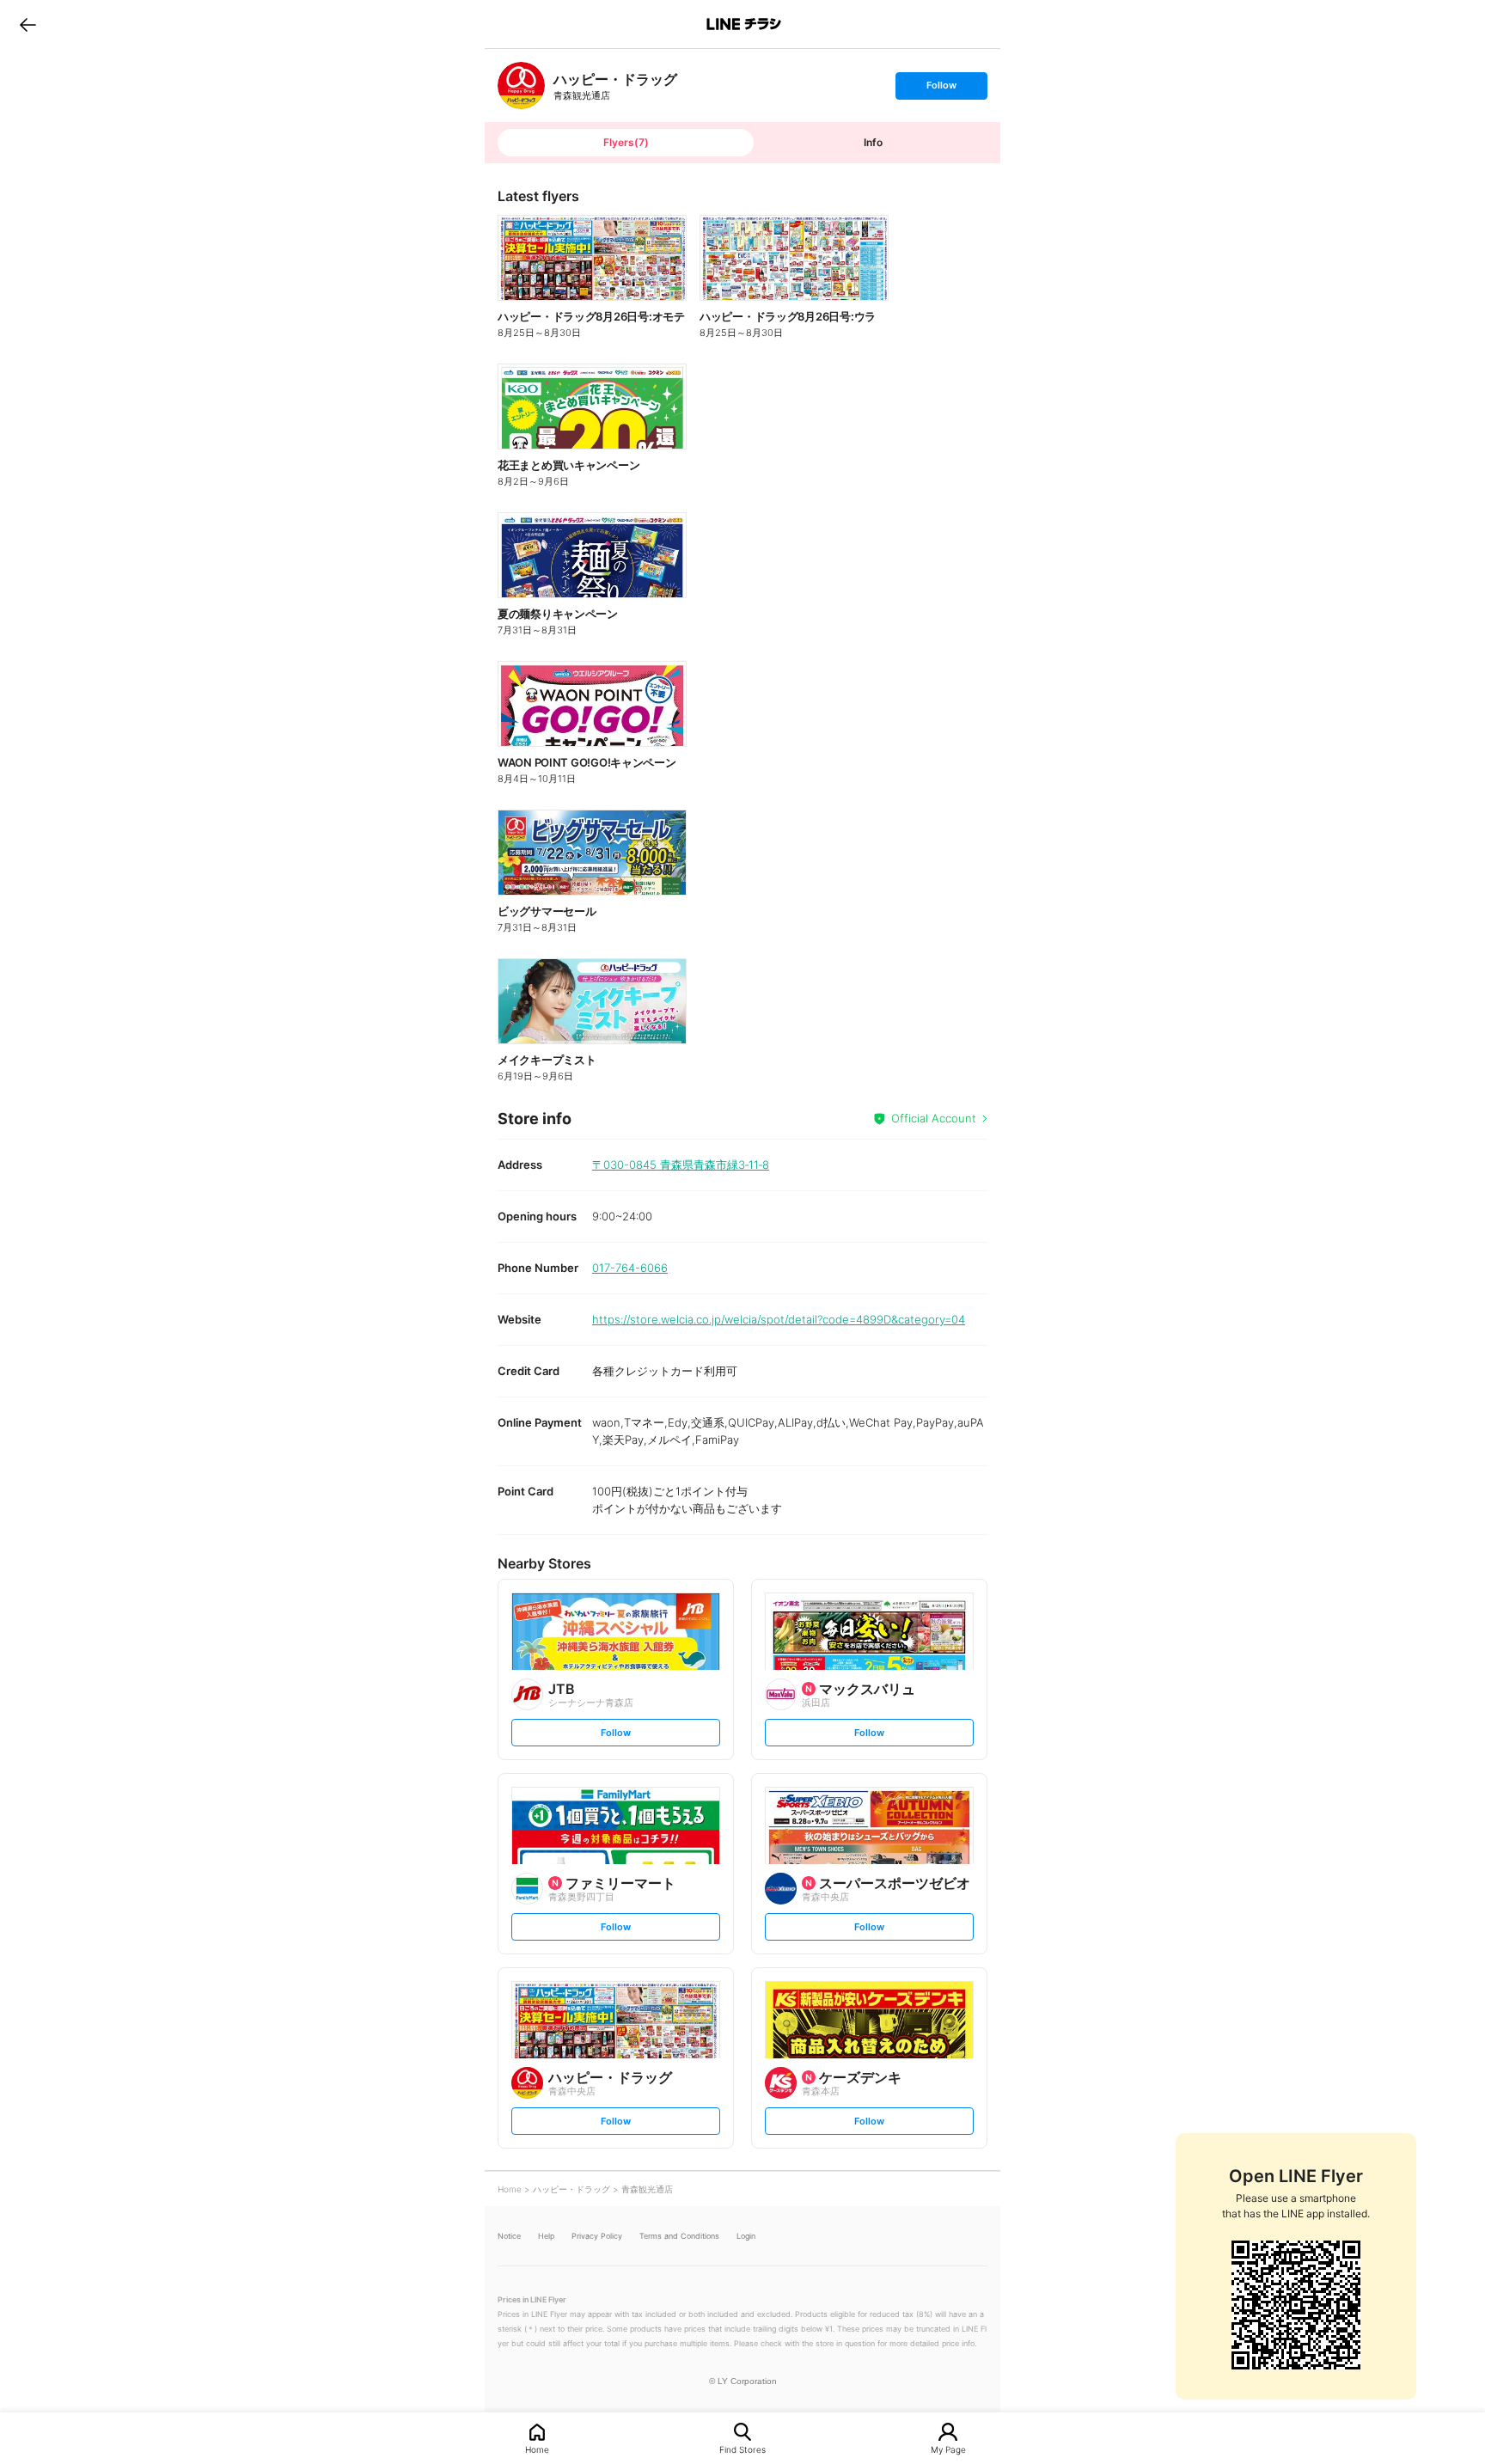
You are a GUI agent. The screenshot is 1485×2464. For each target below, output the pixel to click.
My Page (948, 2449)
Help (546, 2236)
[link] (521, 86)
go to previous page (28, 24)
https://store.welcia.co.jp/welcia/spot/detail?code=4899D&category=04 (779, 1319)
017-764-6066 (630, 1268)
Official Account (934, 1118)
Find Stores (742, 2449)
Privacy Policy (597, 2236)
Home (537, 2449)
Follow (941, 89)
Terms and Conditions (679, 2236)
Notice (509, 2236)
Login (746, 2236)
